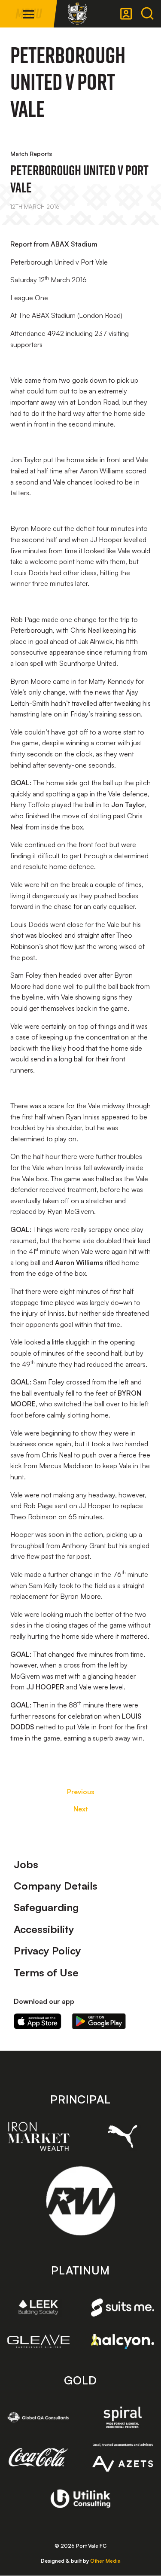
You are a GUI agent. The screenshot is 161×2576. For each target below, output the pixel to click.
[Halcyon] (123, 2341)
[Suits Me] (123, 2308)
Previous (81, 1792)
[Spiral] (123, 2417)
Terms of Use (46, 1972)
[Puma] (123, 2136)
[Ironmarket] (39, 2136)
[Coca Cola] (39, 2457)
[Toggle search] (147, 14)
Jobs (26, 1864)
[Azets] (123, 2457)
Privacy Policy (47, 1951)
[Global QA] (39, 2417)
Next (81, 1809)
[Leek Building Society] (39, 2307)
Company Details (56, 1886)
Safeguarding (46, 1907)
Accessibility (44, 1929)
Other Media (105, 2561)
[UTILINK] (80, 2499)
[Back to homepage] (77, 14)
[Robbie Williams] (80, 2201)
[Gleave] (39, 2341)
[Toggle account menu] (126, 14)
